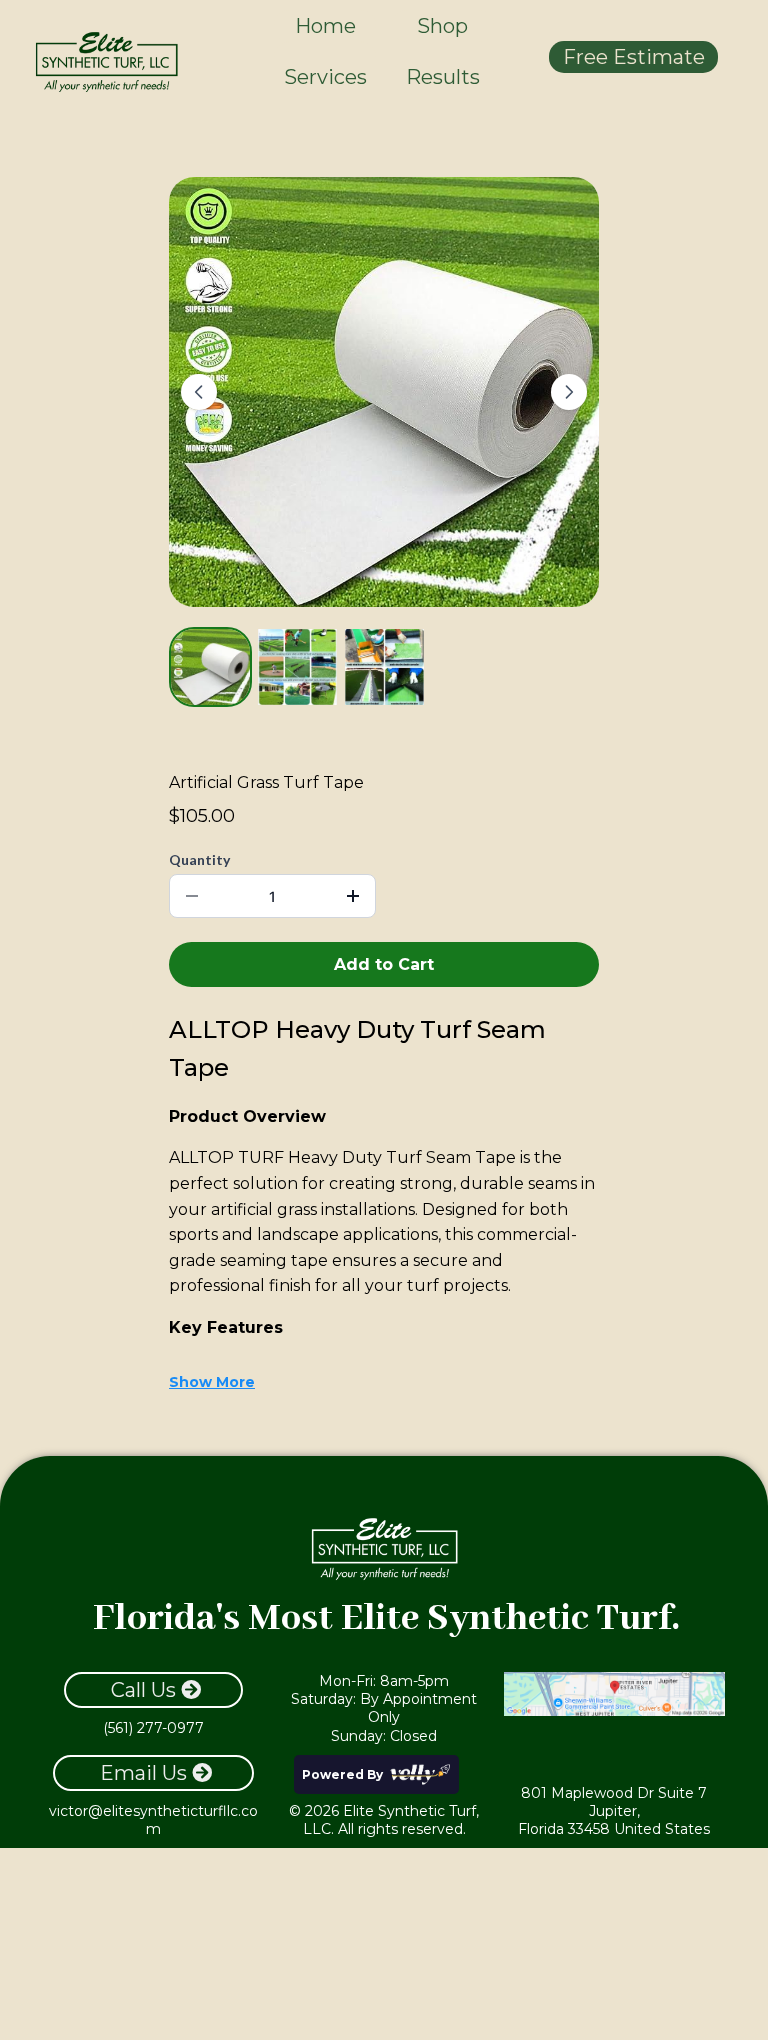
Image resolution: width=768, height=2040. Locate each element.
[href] (614, 1694)
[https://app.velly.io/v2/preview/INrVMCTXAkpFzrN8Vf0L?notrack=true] (106, 61)
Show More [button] (212, 1382)
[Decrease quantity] (192, 896)
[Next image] (569, 392)
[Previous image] (199, 392)
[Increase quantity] (353, 896)
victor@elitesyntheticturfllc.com (153, 1820)
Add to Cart (384, 964)
